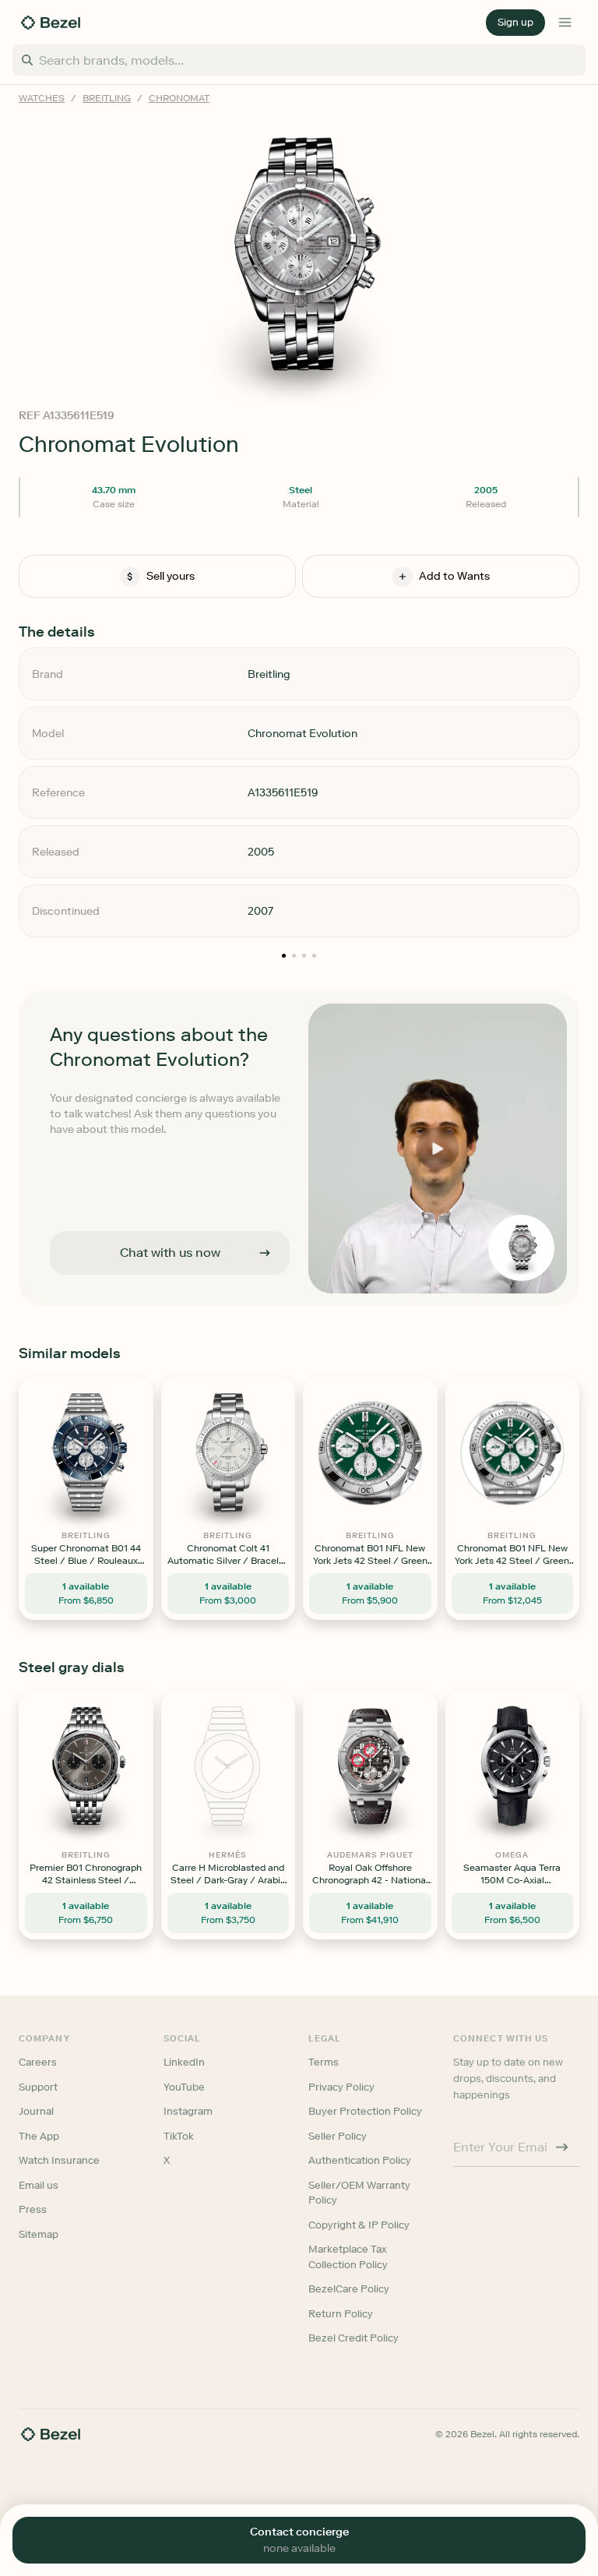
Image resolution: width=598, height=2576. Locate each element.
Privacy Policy (341, 2087)
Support (38, 2087)
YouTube (184, 2087)
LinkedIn (184, 2062)
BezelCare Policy (349, 2289)
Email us (39, 2185)
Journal (36, 2111)
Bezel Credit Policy (354, 2338)
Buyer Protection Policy (365, 2111)
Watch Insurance (59, 2160)
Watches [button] (42, 98)
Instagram (188, 2111)
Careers (38, 2062)
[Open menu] (565, 23)
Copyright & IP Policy (359, 2225)
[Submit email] (562, 2147)
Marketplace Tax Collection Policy (348, 2257)
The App (39, 2136)
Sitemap (39, 2234)
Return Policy (341, 2314)
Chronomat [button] (179, 98)
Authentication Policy (360, 2160)
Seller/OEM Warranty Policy (359, 2193)
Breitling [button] (107, 98)
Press (33, 2209)
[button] (515, 23)
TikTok (179, 2136)
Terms (324, 2062)
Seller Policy (338, 2136)
